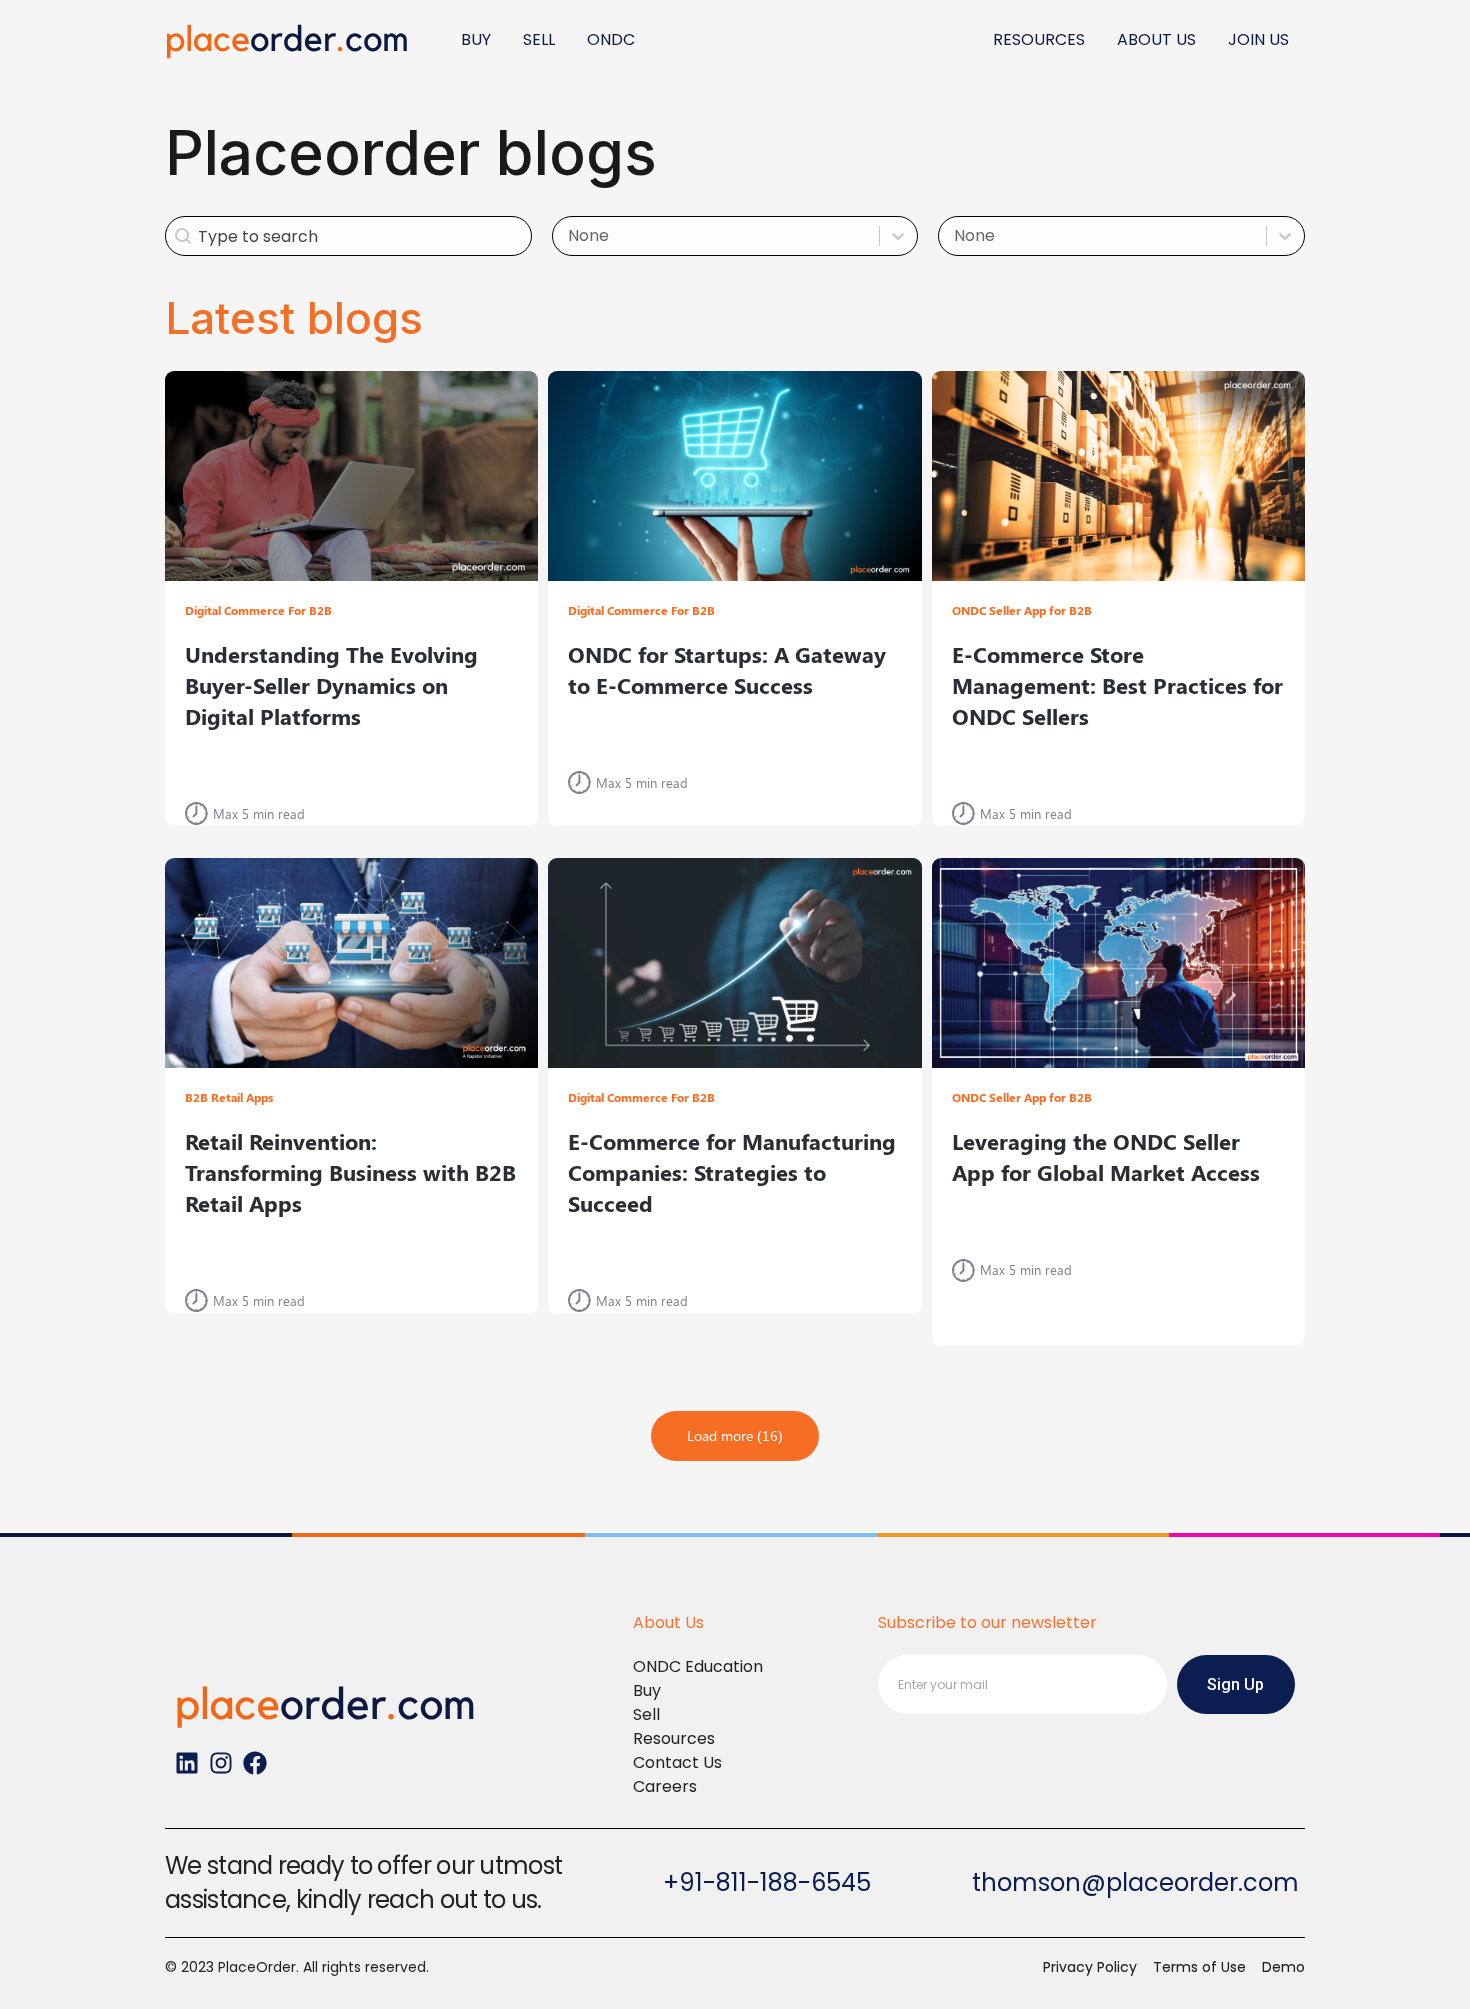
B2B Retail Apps (229, 1097)
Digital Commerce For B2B (258, 610)
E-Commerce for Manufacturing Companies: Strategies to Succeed (732, 1172)
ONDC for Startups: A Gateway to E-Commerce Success (727, 669)
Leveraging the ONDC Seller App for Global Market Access (1106, 1156)
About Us (668, 1622)
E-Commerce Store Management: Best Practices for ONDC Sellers (1117, 685)
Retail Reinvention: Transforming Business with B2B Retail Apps (350, 1172)
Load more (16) (735, 1435)
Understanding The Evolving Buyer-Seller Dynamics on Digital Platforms (331, 685)
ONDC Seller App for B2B (1022, 610)
